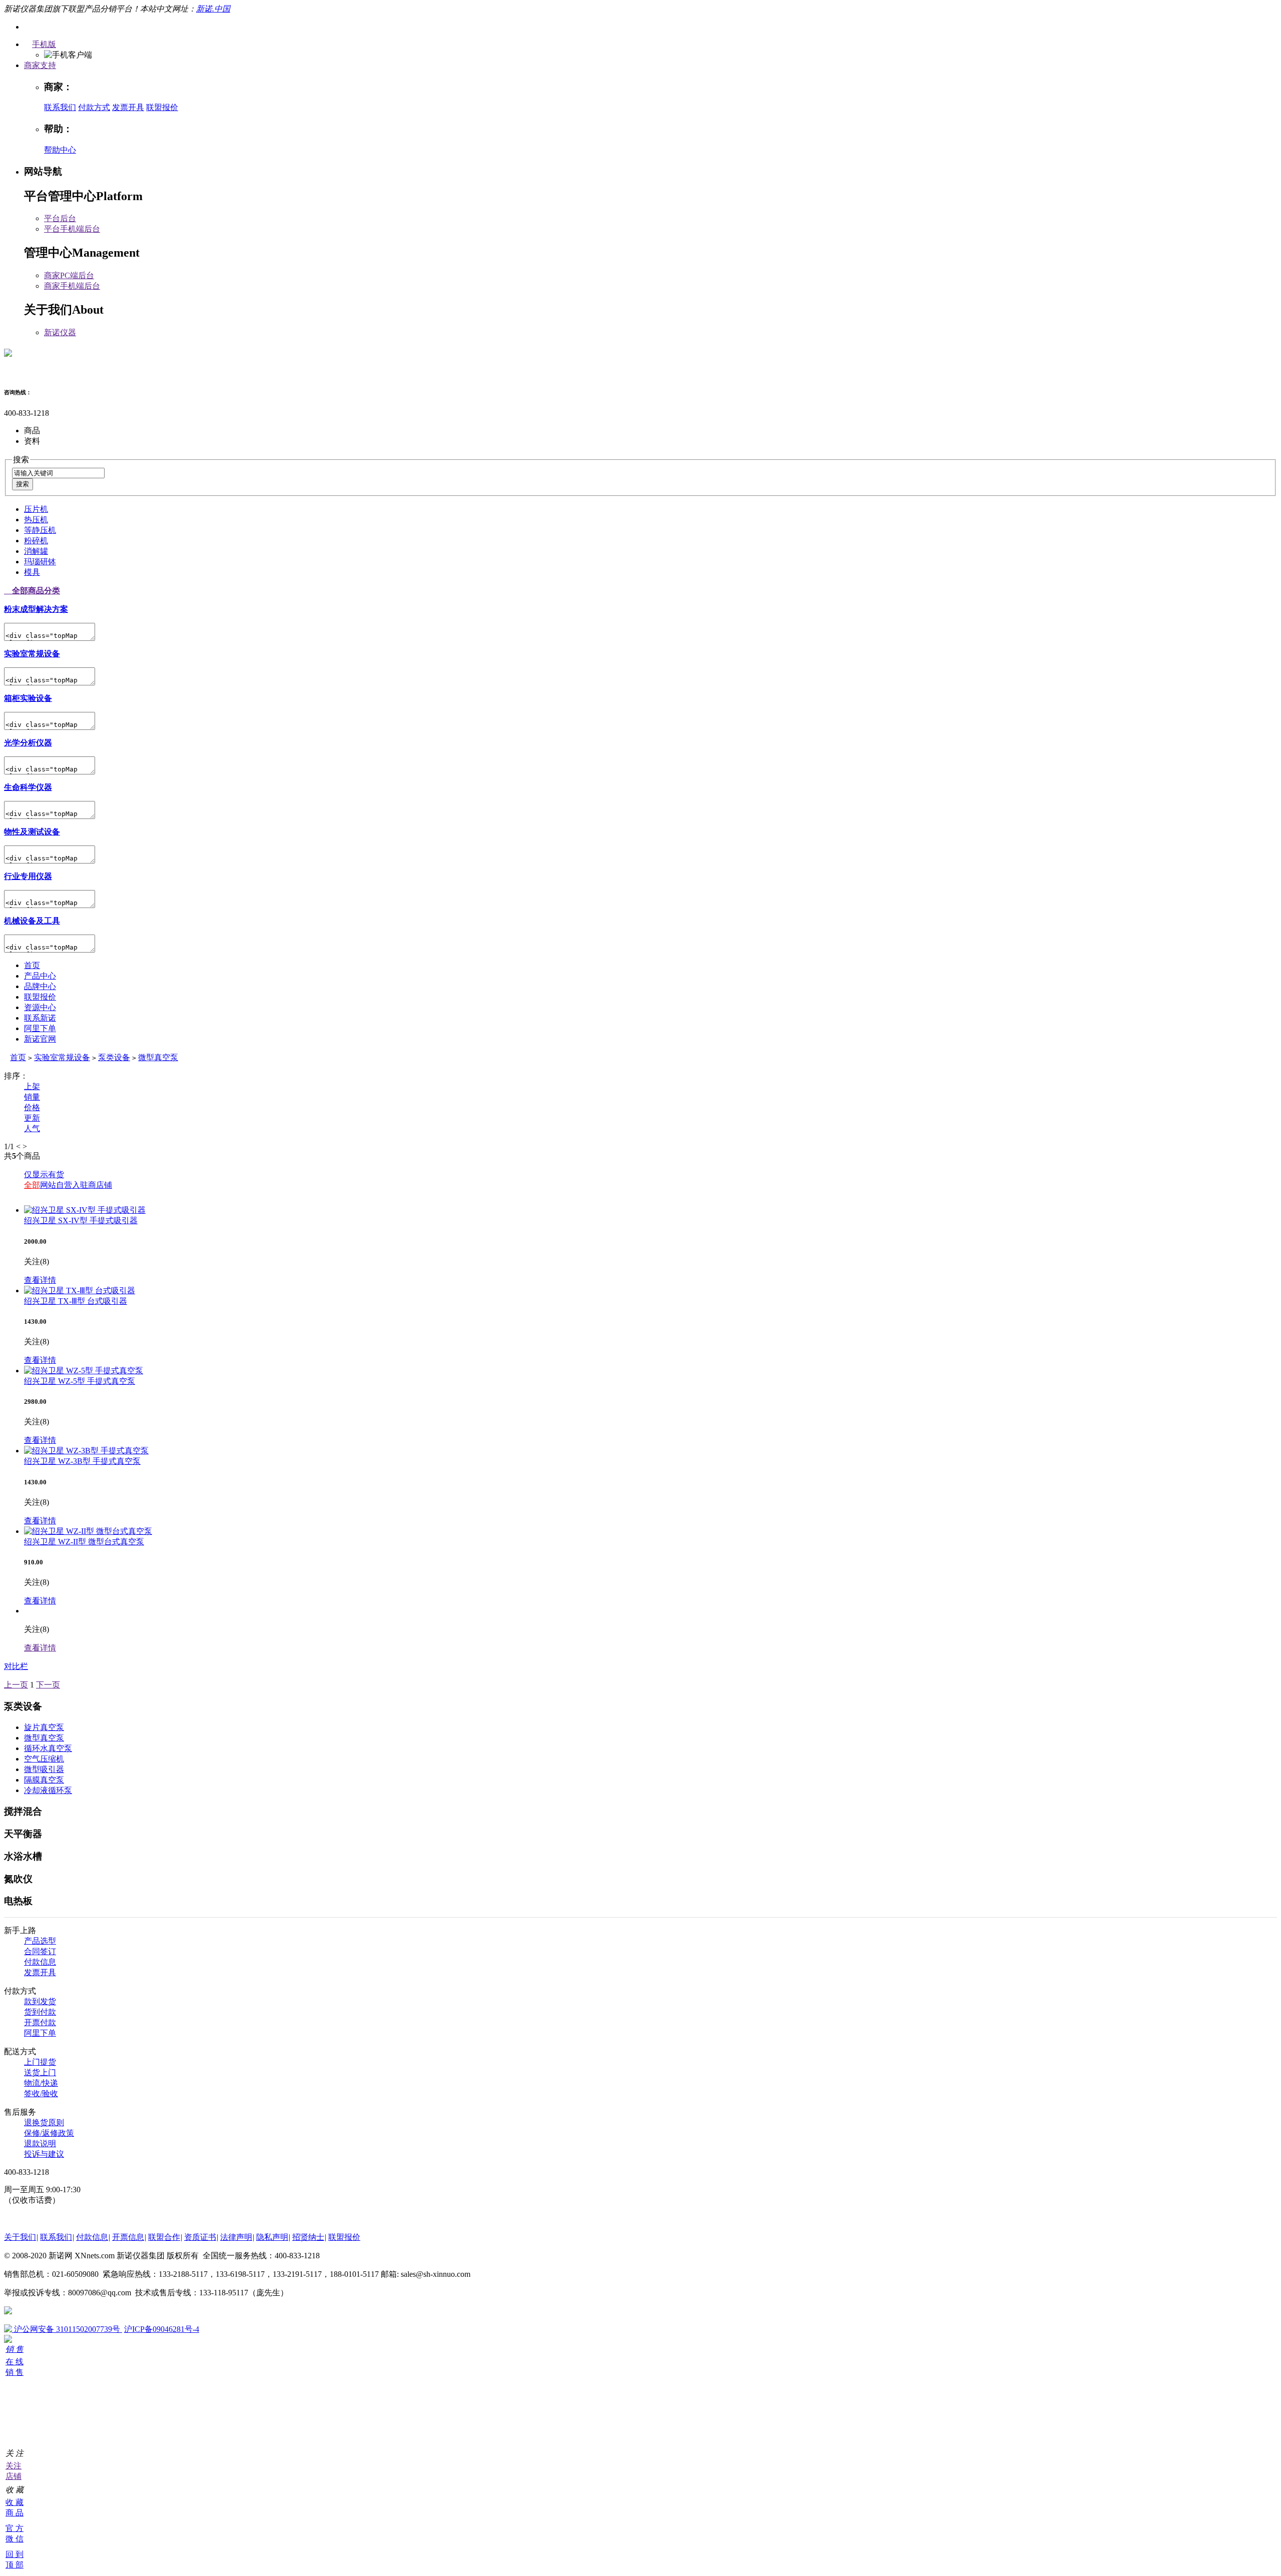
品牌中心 (40, 986)
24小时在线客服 (32, 2219)
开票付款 (40, 2022)
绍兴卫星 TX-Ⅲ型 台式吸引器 (76, 1301)
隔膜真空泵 (44, 1780)
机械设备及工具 (32, 921)
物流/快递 (41, 2083)
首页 (32, 965)
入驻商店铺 (92, 1185)
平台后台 (60, 218)
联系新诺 (40, 1018)
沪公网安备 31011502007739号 (67, 2329)
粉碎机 (36, 541)
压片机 (36, 509)
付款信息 (40, 1962)
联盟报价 (162, 107)
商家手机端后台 (72, 286)
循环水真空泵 (48, 1748)
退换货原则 (44, 2122)
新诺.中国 (213, 9)
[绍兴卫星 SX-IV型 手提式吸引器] (85, 1210)
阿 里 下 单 (8, 2405)
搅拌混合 (23, 1811)
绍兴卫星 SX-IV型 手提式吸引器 (81, 1220)
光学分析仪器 (28, 743)
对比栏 (16, 1666)
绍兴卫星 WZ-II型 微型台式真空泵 (84, 1542)
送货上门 (40, 2072)
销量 (32, 1097)
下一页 (48, 1685)
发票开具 (128, 107)
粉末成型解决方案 (36, 609)
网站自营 (56, 1185)
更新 (32, 1118)
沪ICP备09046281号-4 (162, 2329)
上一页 (16, 1685)
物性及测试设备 (32, 832)
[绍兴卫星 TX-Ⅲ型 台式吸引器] (80, 1291)
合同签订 (40, 1951)
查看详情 (40, 1280)
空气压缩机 (44, 1759)
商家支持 (40, 65)
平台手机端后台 (72, 229)
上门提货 (40, 2062)
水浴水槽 (23, 1856)
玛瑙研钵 (40, 562)
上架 (32, 1086)
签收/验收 (41, 2093)
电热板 (18, 1901)
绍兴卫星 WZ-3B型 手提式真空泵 (82, 1461)
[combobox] (58, 473)
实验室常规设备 (32, 654)
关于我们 (20, 2237)
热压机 (36, 520)
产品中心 (40, 976)
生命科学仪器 (28, 787)
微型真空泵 (158, 1057)
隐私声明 (272, 2237)
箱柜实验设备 (28, 698)
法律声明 (236, 2237)
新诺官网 (40, 1039)
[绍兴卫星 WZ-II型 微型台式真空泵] (88, 1531)
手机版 (44, 44)
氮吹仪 (18, 1879)
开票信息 (128, 2237)
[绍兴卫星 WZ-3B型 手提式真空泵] (86, 1451)
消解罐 (36, 551)
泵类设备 (114, 1057)
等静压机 (40, 530)
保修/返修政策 (49, 2133)
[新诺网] (8, 351)
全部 (32, 1185)
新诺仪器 (60, 332)
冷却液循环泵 (48, 1790)
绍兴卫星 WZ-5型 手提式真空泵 (80, 1381)
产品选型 (40, 1941)
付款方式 (94, 107)
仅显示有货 (44, 1174)
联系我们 (60, 107)
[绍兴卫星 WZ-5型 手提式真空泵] (84, 1371)
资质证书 (200, 2237)
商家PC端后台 (69, 275)
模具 (32, 572)
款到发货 (40, 2001)
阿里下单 (40, 1028)
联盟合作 (164, 2237)
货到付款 (40, 2012)
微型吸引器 (44, 1769)
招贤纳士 (308, 2237)
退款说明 (40, 2143)
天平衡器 (23, 1834)
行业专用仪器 (28, 876)
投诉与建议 (44, 2154)
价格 (32, 1107)
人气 (32, 1128)
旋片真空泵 (44, 1727)
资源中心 (40, 1007)
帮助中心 (60, 150)
